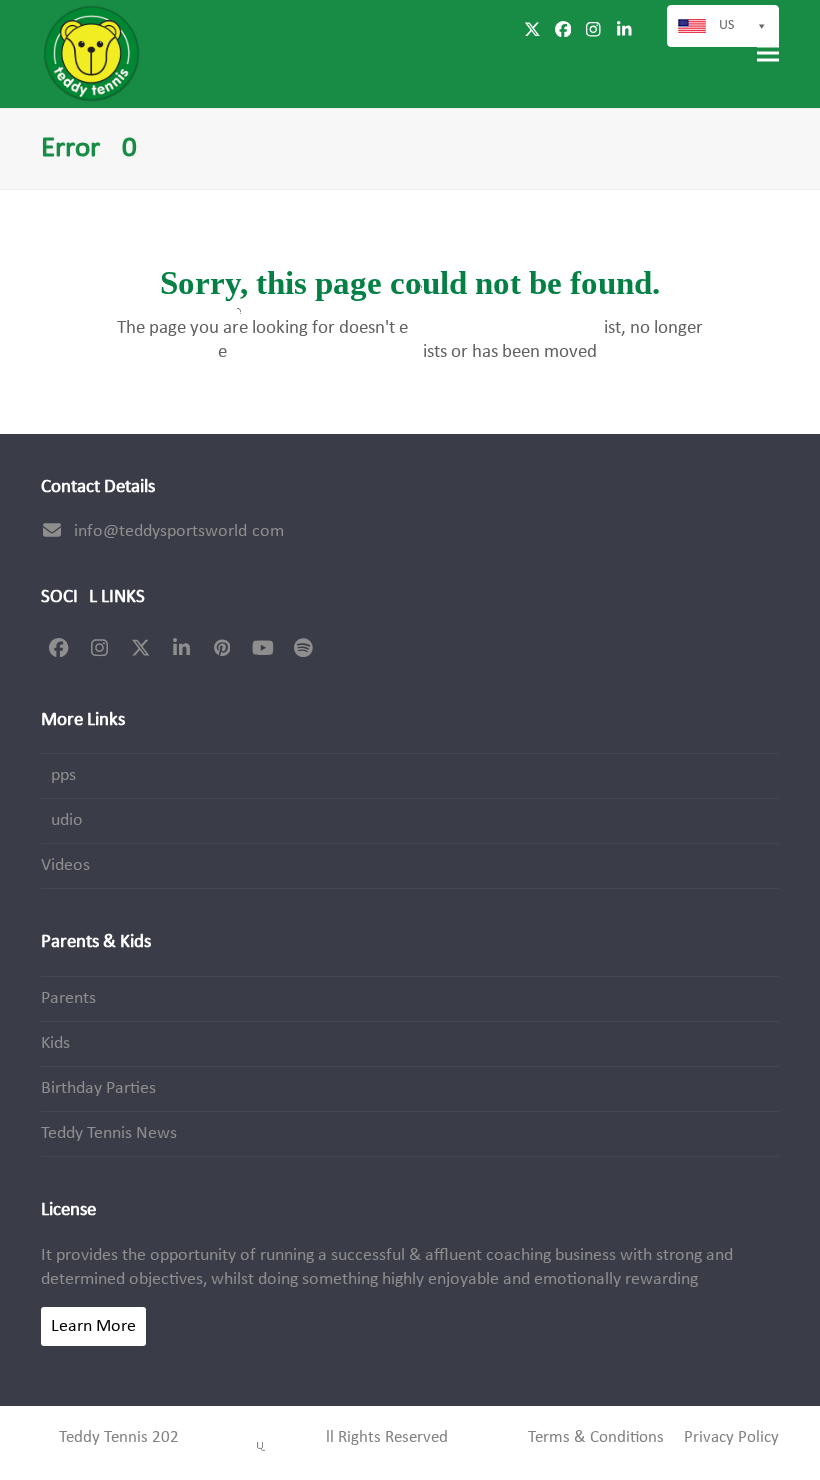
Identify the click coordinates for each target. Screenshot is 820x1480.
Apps (58, 775)
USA (730, 25)
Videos (65, 865)
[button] (768, 53)
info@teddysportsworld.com (179, 531)
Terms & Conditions (596, 1438)
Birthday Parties (98, 1088)
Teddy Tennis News (109, 1133)
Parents (68, 998)
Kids (55, 1043)
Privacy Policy (731, 1438)
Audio (62, 820)
